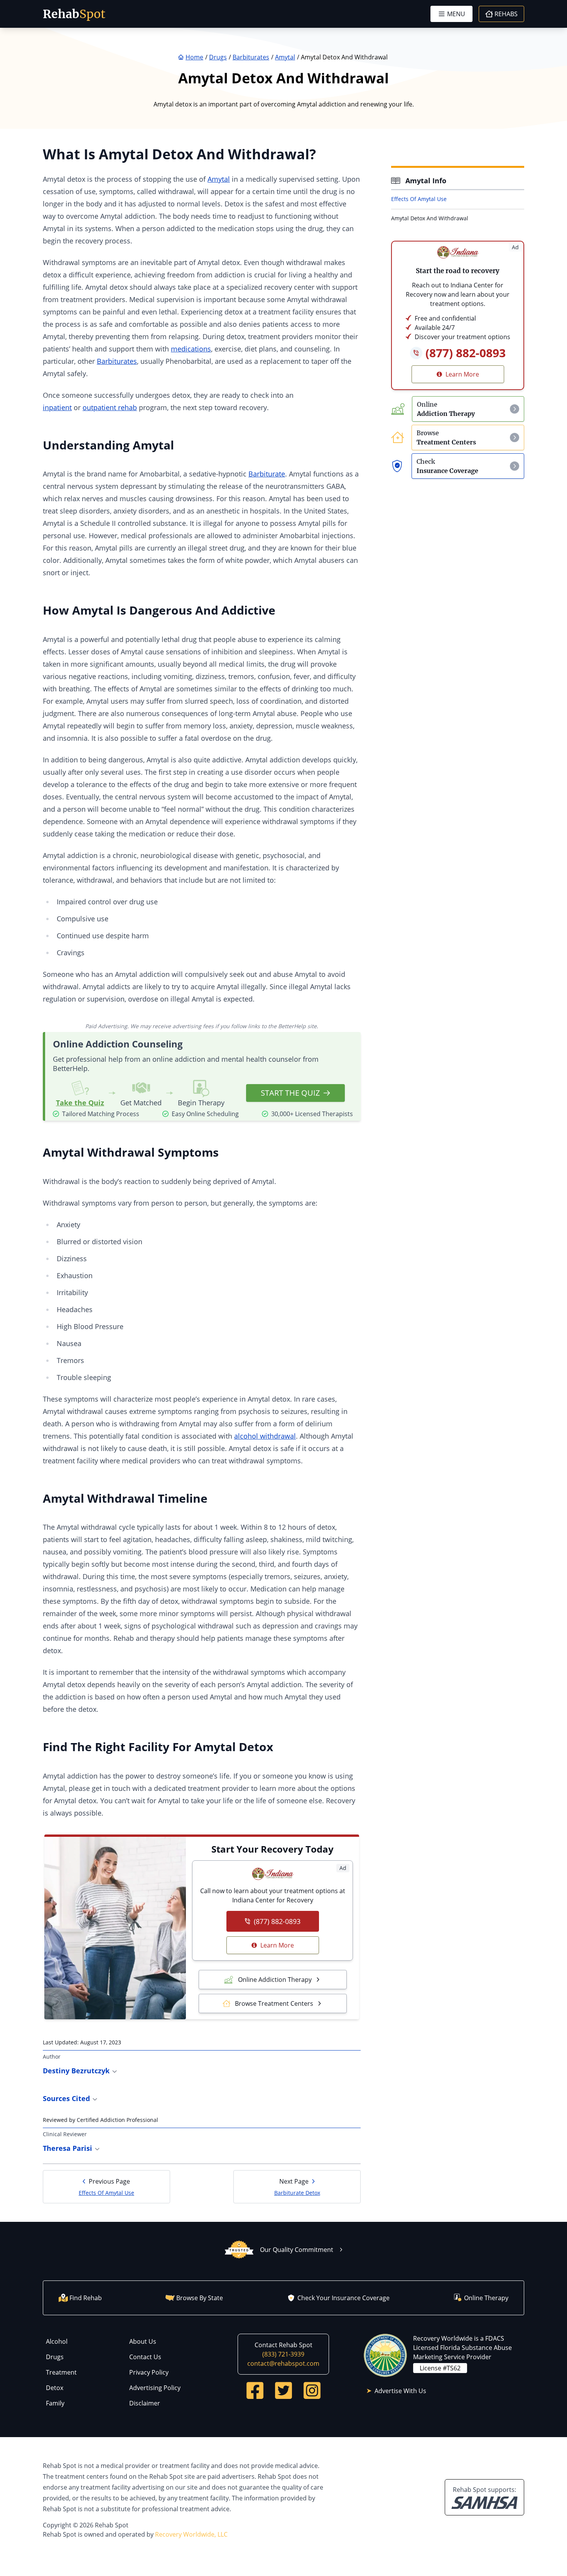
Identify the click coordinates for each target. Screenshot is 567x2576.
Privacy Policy (149, 2372)
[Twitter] (283, 2390)
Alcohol (57, 2341)
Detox (55, 2388)
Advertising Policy (155, 2388)
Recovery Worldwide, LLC (191, 2534)
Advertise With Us (400, 2391)
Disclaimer (145, 2403)
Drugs (55, 2357)
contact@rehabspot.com (283, 2363)
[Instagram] (312, 2390)
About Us (143, 2341)
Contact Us (145, 2357)
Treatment (61, 2372)
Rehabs (506, 14)
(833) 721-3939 (283, 2354)
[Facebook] (255, 2390)
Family (55, 2403)
